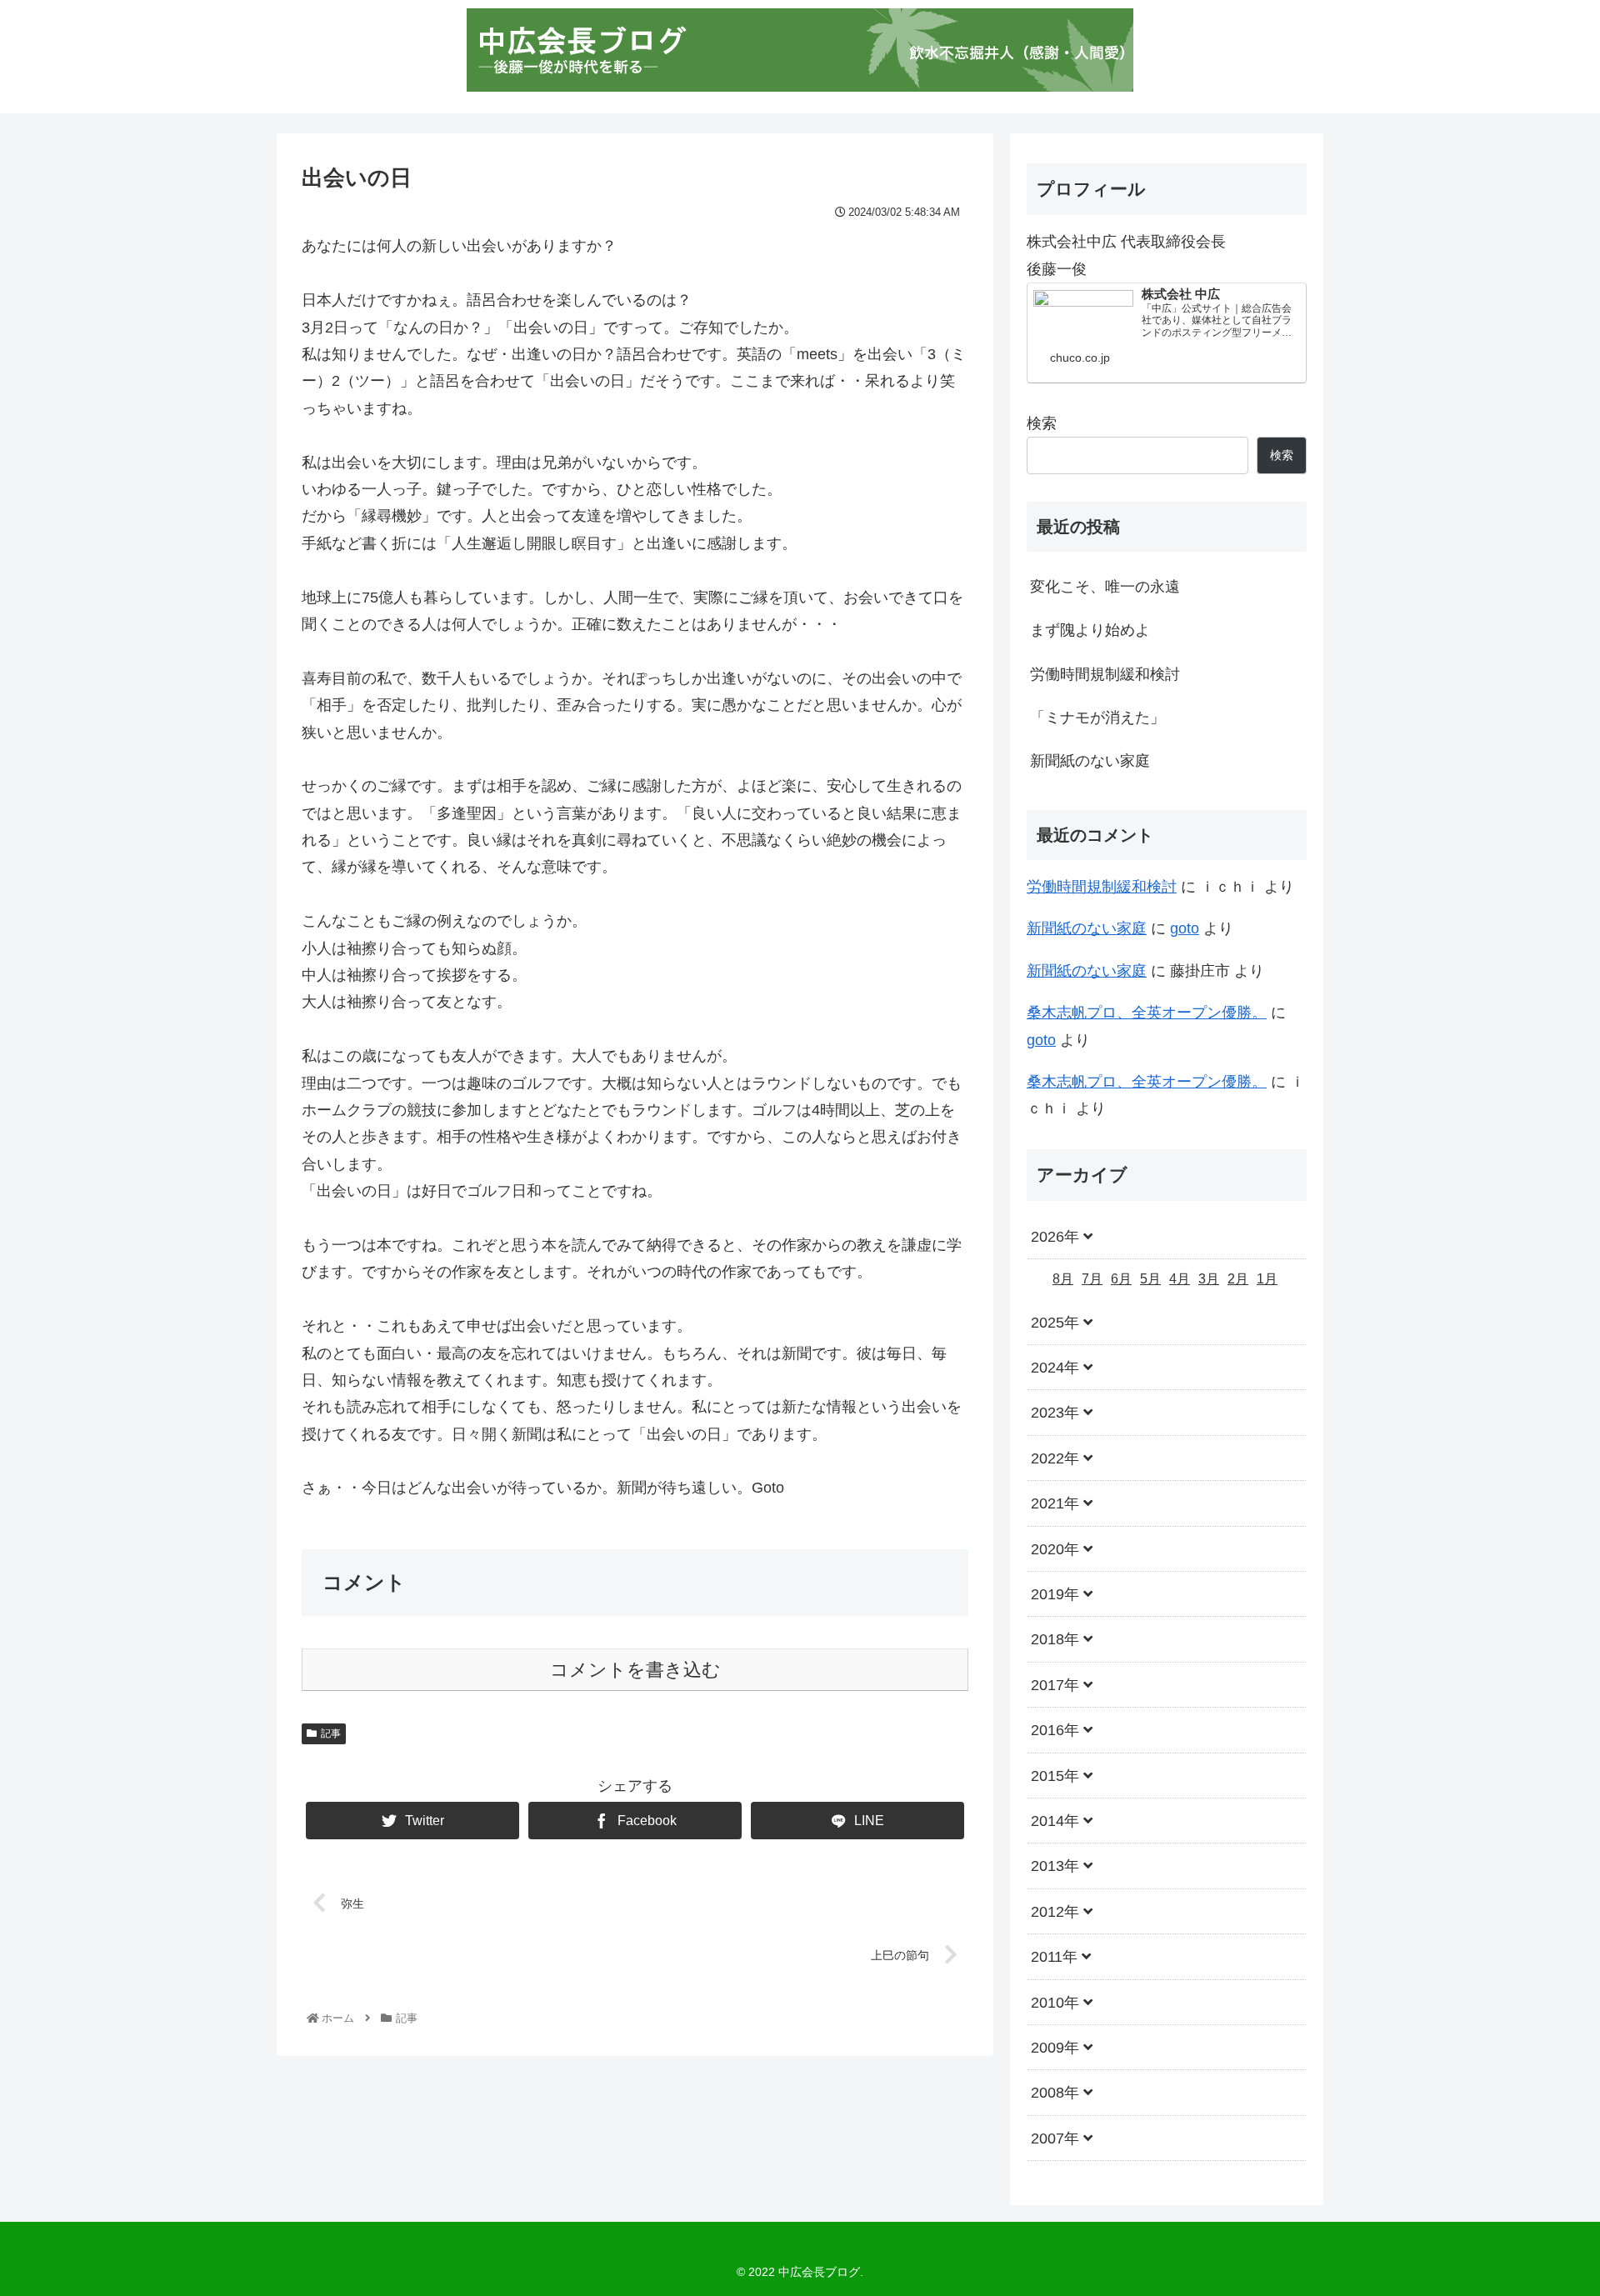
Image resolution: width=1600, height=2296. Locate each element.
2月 (1238, 1280)
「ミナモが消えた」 (1097, 718)
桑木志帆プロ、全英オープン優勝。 (1147, 1013)
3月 (1209, 1280)
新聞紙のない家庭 (1090, 761)
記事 (331, 1733)
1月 (1267, 1280)
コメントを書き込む (635, 1670)
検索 (1042, 423)
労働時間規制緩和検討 (1105, 674)
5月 (1150, 1280)
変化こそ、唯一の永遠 (1105, 587)
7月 (1092, 1280)
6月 (1121, 1280)
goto (1185, 928)
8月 (1063, 1280)
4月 (1180, 1280)
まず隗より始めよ (1090, 630)
